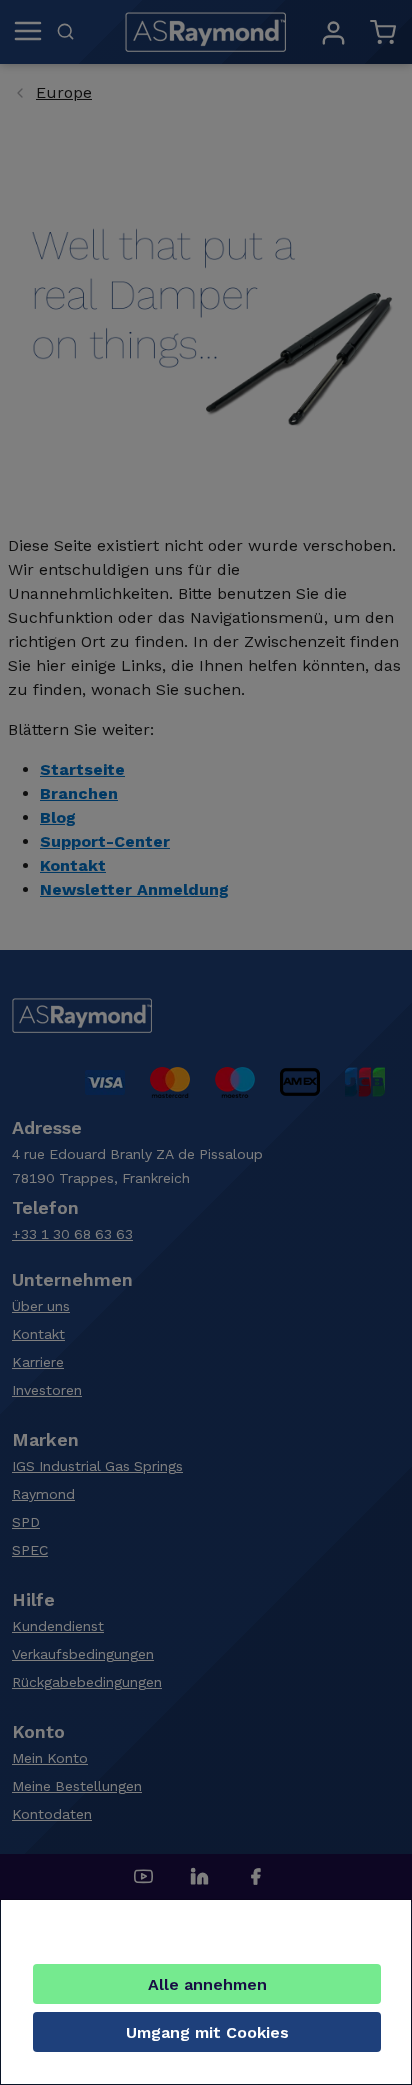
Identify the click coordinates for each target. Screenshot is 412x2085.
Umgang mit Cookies (207, 2032)
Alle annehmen (207, 1984)
